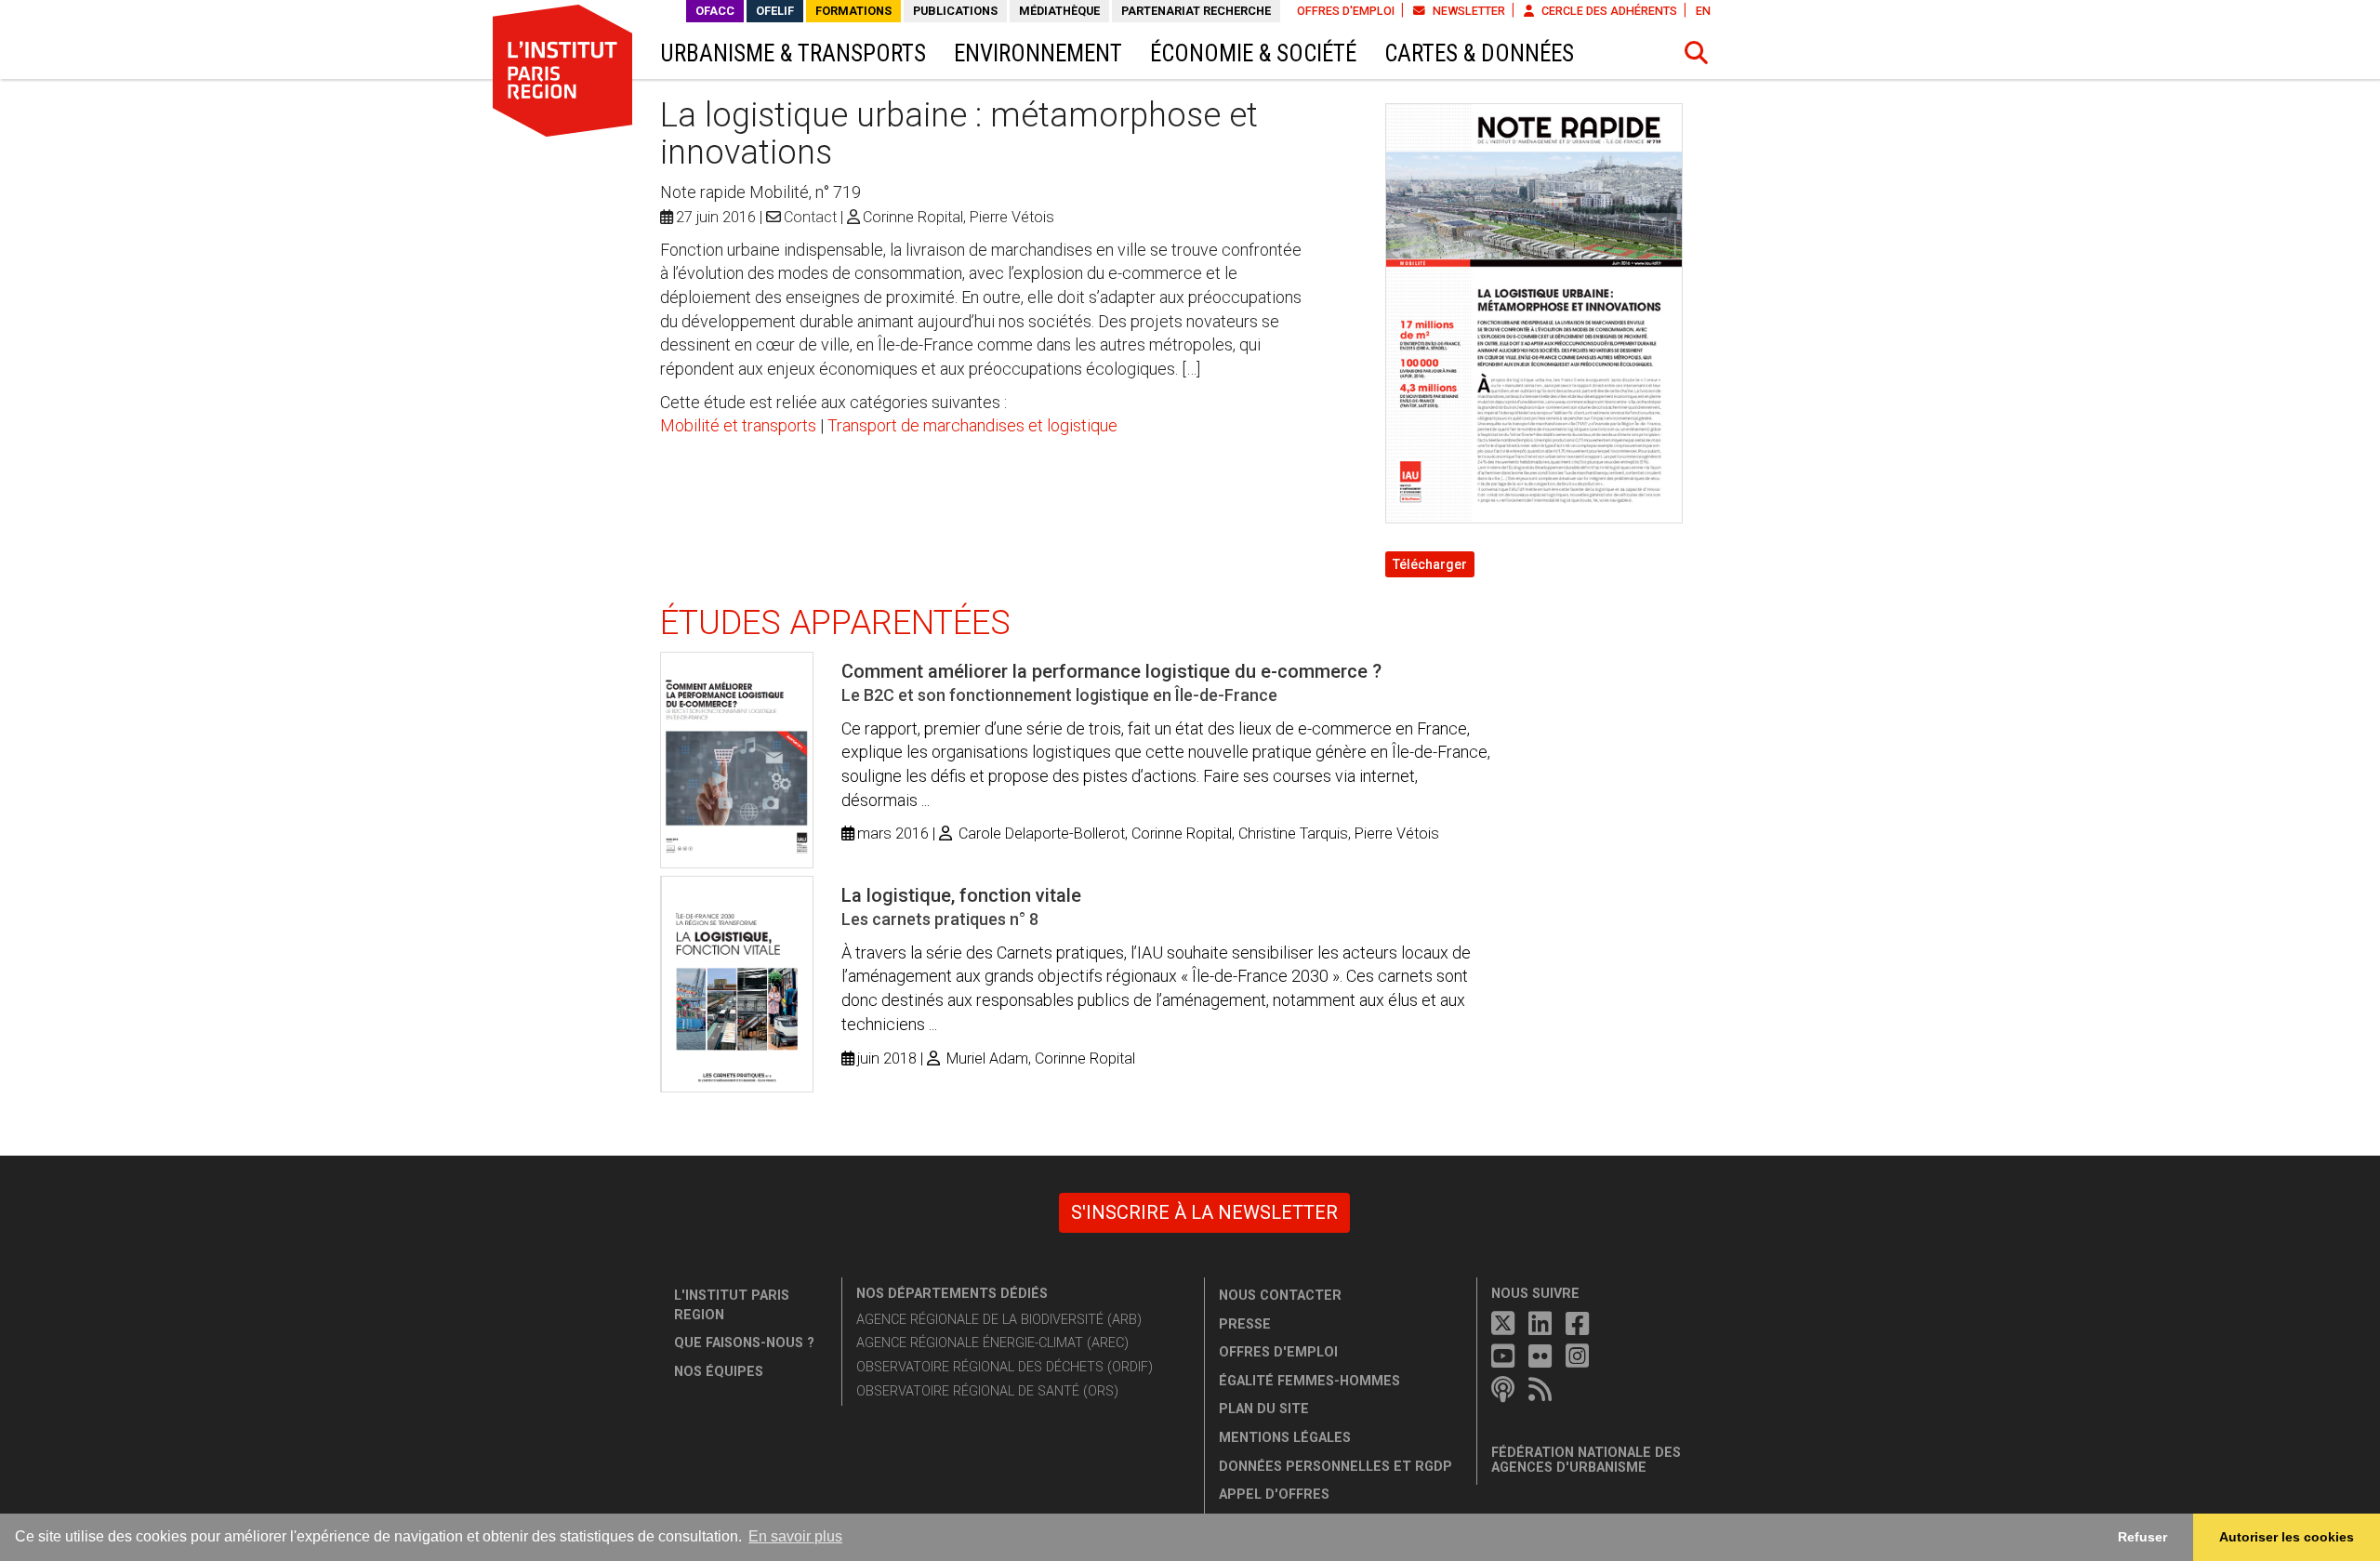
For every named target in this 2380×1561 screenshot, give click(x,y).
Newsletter (1468, 11)
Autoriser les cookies (2287, 1537)
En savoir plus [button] (795, 1536)
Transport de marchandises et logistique (972, 425)
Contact (810, 217)
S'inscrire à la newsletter (1204, 1212)
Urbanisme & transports (793, 53)
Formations (853, 11)
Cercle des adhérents (1608, 11)
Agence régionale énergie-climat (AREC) (992, 1343)
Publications (955, 11)
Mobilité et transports (738, 425)
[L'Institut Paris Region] (562, 70)
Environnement (1038, 53)
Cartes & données (1479, 53)
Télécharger (1430, 564)
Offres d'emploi (1346, 11)
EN (1703, 11)
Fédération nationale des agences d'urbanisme (1586, 1460)
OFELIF (775, 11)
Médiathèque (1059, 11)
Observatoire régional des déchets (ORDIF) (1005, 1367)
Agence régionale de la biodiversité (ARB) (999, 1320)
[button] (1697, 53)
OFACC (715, 11)
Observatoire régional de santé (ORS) (987, 1391)
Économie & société (1253, 53)
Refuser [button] (2142, 1537)
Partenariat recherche (1196, 11)
